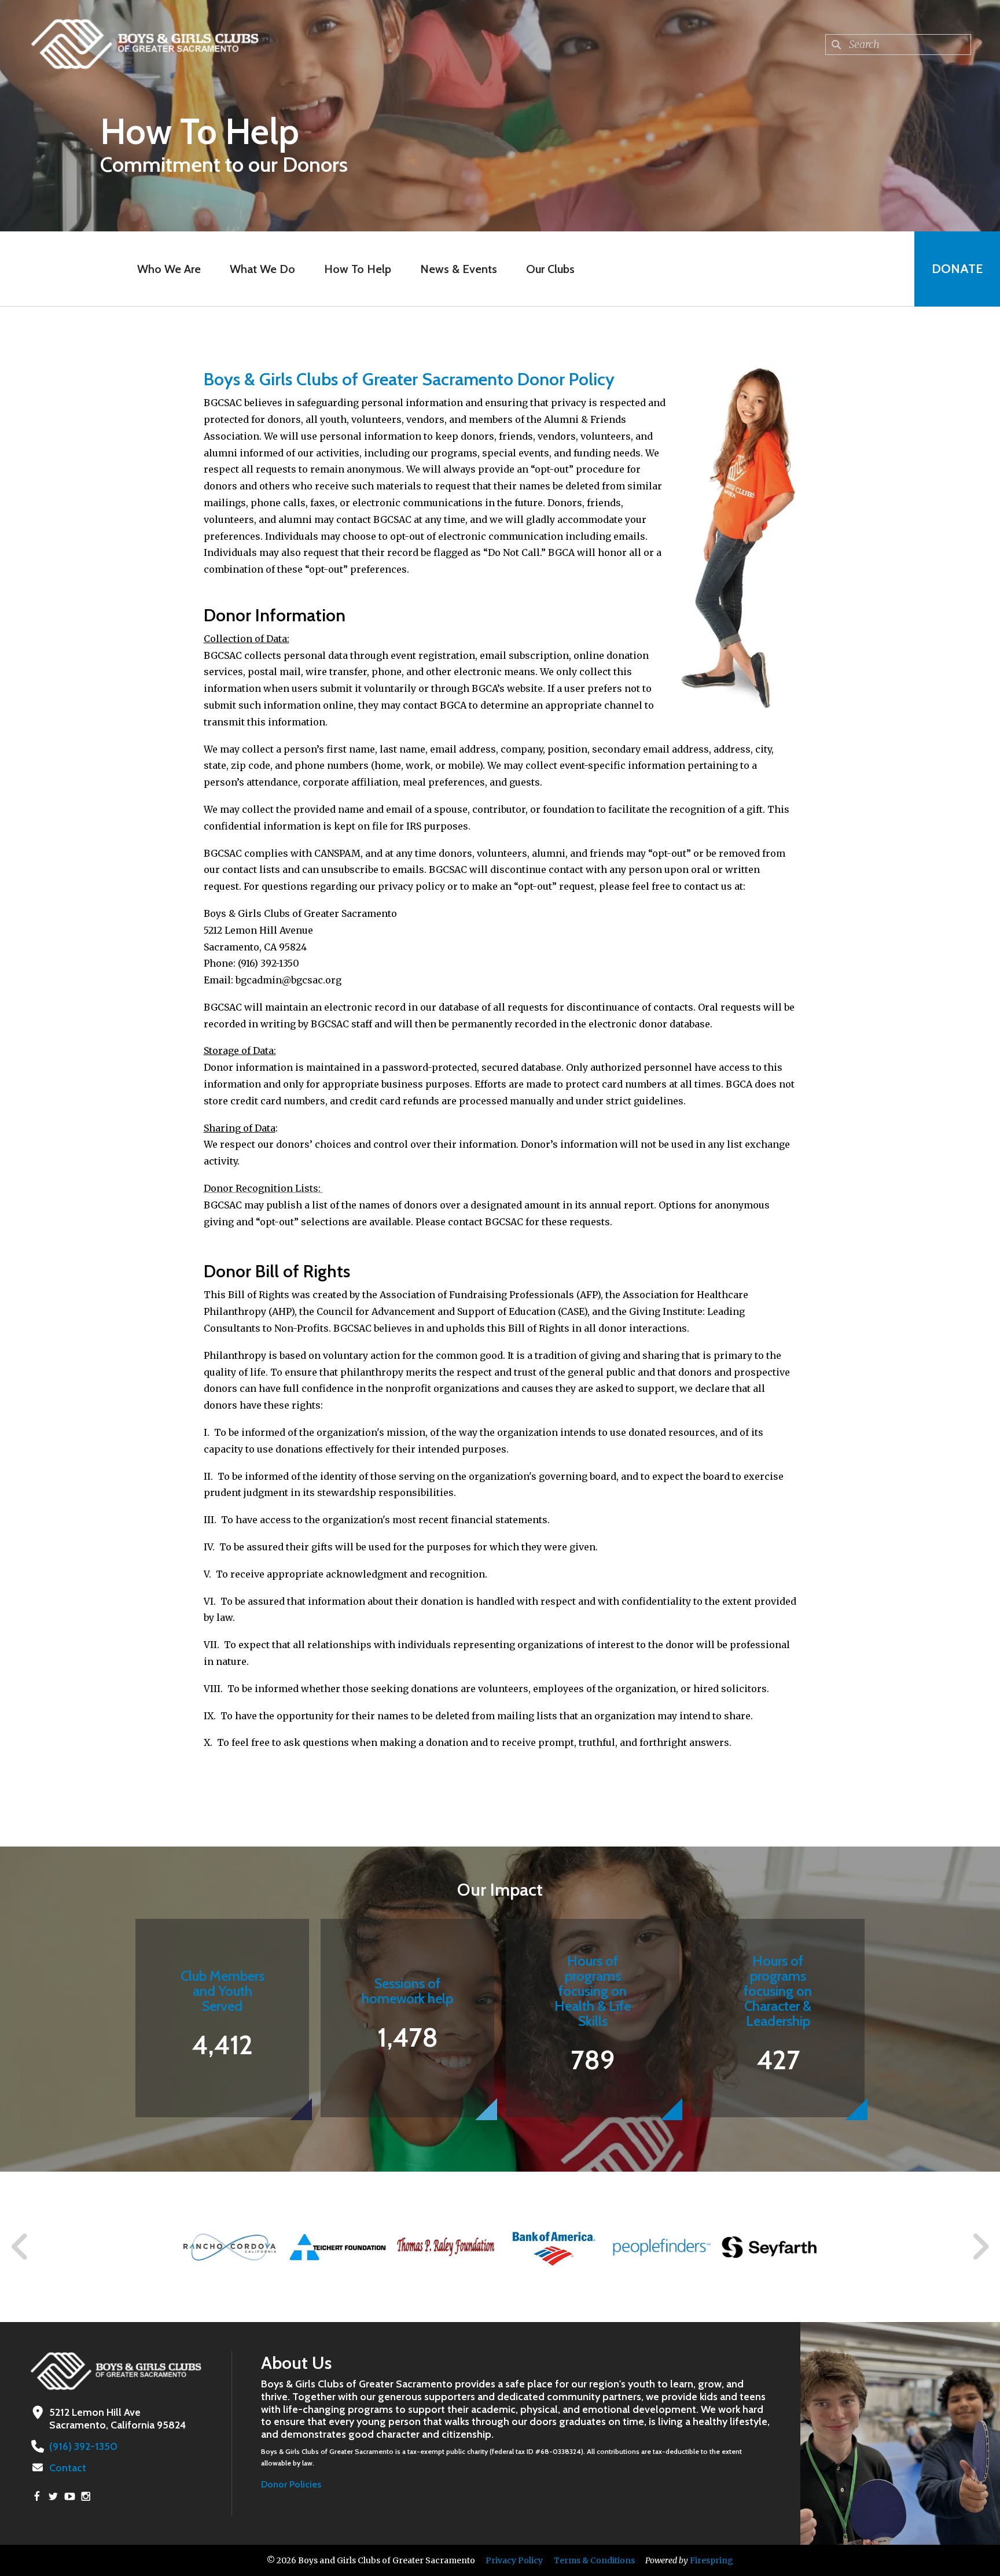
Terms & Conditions (594, 2560)
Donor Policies (291, 2484)
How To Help (358, 269)
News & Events (459, 269)
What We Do (262, 269)
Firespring (712, 2560)
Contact (68, 2468)
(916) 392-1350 (83, 2446)
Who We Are (169, 269)
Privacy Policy (514, 2560)
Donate (957, 269)
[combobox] (898, 45)
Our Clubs (550, 269)
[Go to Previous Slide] (20, 2247)
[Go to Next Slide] (980, 2247)
